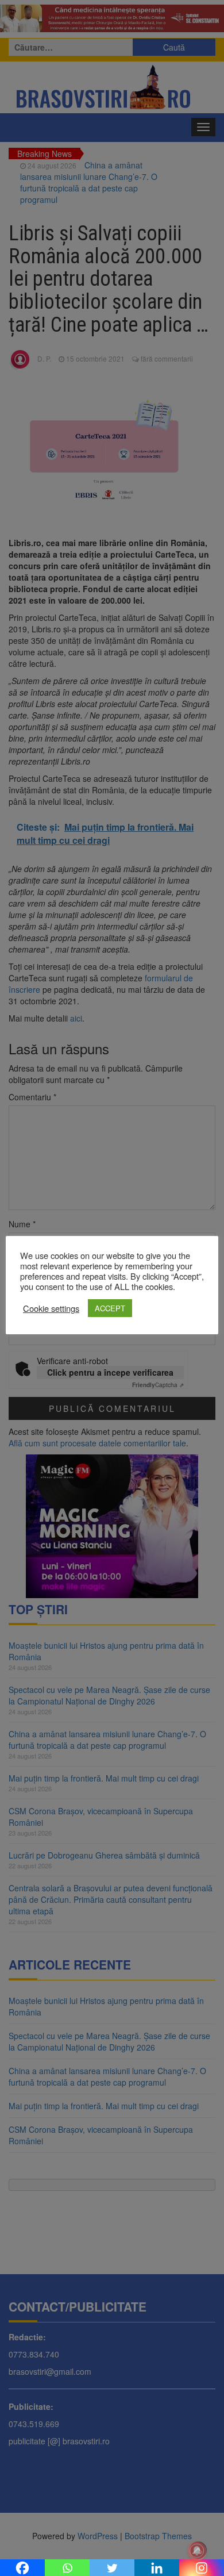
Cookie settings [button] (51, 1308)
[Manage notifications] (197, 2551)
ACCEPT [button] (110, 1308)
